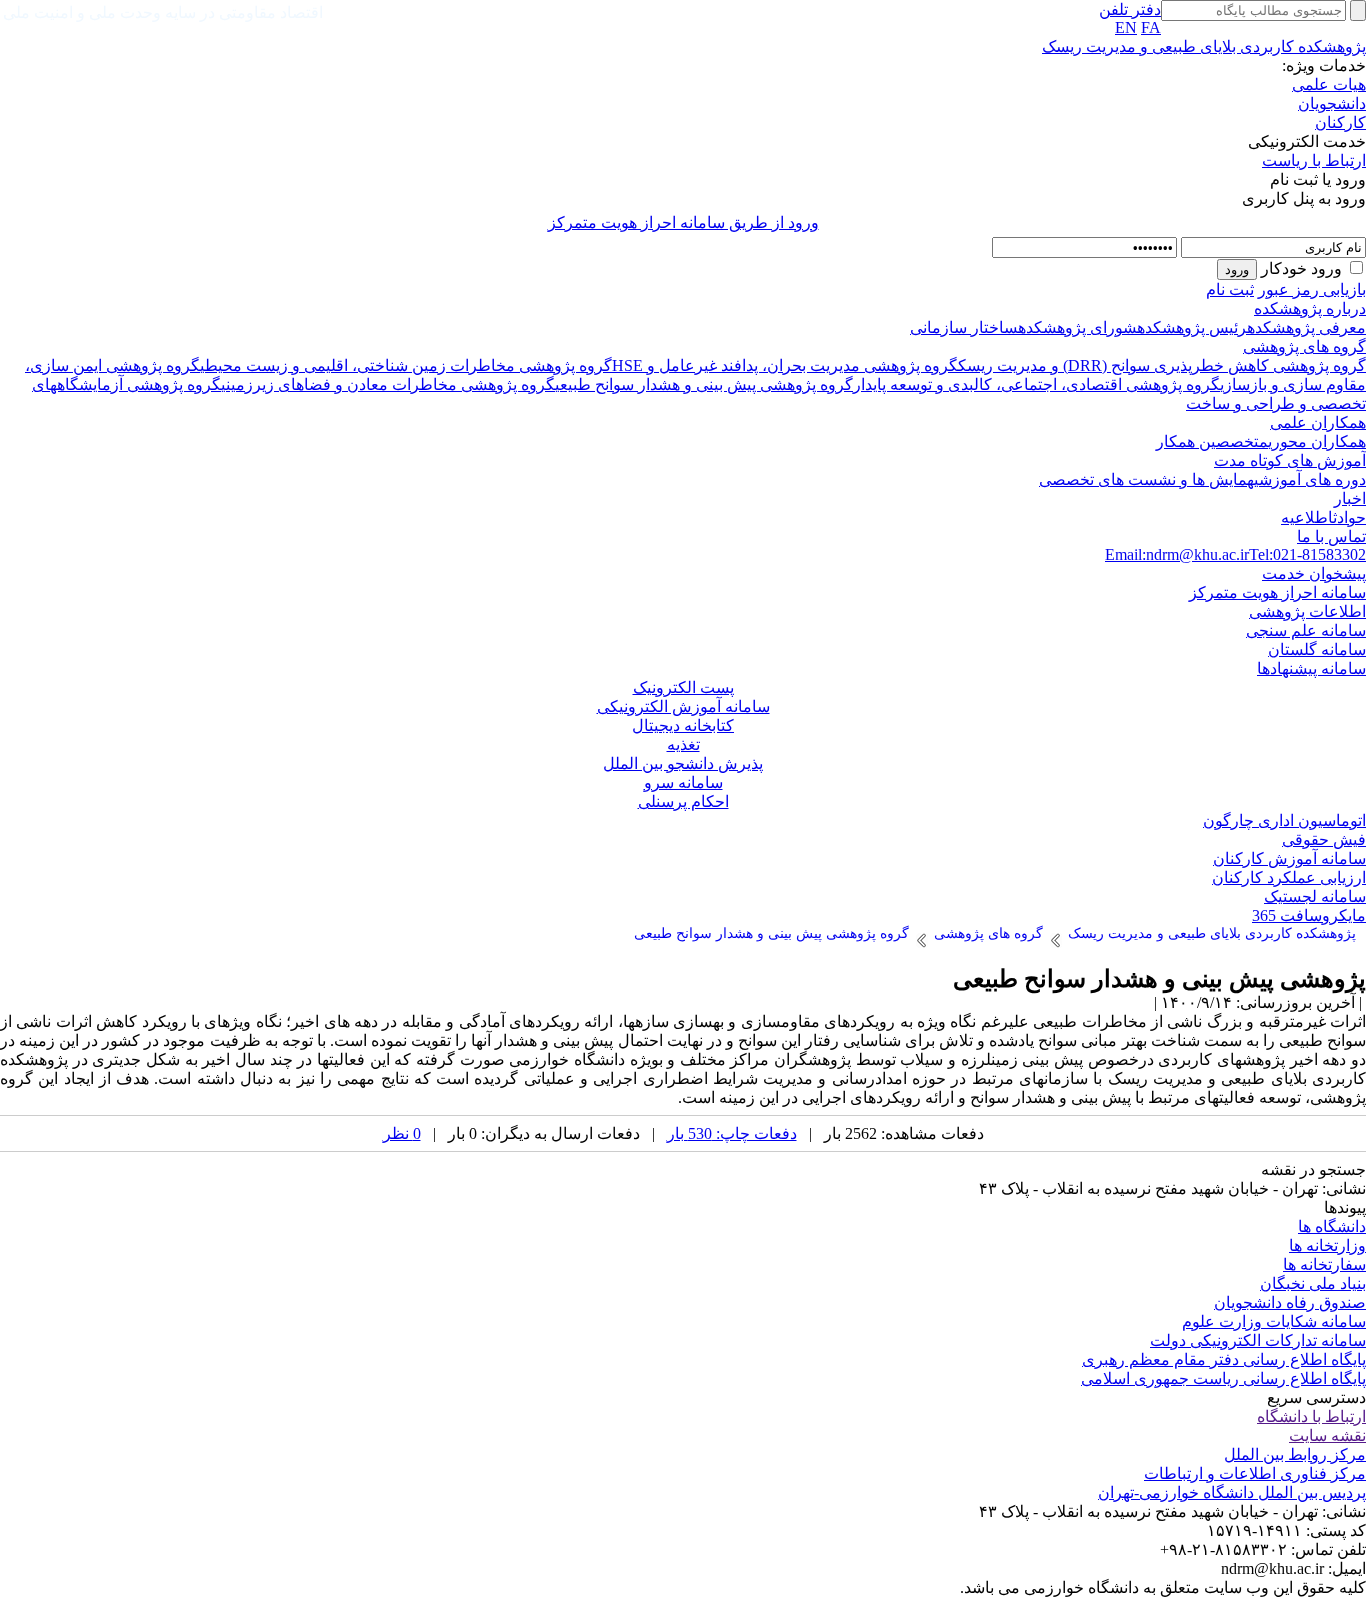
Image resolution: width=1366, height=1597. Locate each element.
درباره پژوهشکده (1310, 308)
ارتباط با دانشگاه (1311, 1416)
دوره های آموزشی (1310, 479)
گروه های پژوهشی (1304, 346)
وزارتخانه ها (1327, 1245)
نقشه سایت (1327, 1435)
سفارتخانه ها (1324, 1264)
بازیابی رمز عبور (1312, 289)
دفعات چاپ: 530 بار (732, 1133)
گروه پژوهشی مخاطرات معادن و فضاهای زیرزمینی (388, 384)
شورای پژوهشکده (1077, 327)
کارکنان (1340, 122)
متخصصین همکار (1212, 441)
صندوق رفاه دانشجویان (1290, 1302)
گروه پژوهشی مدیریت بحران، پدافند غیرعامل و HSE (785, 365)
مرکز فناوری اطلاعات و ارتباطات (1255, 1473)
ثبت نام (1230, 289)
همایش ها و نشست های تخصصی (1146, 479)
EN (1126, 27)
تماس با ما (1331, 536)
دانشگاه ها (1332, 1226)
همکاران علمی (1318, 422)
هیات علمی (1329, 84)
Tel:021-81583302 (1307, 554)
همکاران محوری (1317, 441)
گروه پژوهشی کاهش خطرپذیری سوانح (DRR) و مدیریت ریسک (1162, 365)
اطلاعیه (1307, 517)
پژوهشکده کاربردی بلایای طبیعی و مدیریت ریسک (1204, 46)
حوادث (1349, 517)
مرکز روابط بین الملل (1295, 1454)
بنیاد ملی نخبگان (1313, 1283)
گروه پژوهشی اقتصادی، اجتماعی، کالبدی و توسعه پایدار (1036, 384)
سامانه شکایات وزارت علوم (1274, 1321)
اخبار (1350, 498)
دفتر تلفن (1130, 9)
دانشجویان (1332, 103)
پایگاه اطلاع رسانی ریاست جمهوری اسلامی (1223, 1378)
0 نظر (402, 1133)
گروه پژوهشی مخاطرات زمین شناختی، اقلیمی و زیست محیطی (406, 365)
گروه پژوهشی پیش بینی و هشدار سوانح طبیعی (704, 384)
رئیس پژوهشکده (1192, 327)
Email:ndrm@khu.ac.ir (1177, 554)
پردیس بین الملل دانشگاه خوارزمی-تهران (1232, 1492)
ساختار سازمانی (964, 327)
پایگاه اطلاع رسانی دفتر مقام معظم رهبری (1224, 1359)
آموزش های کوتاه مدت (1290, 460)
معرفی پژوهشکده (1306, 327)
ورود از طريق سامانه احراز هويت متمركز (683, 222)
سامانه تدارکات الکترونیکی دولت (1258, 1340)
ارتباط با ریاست (1314, 160)
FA (1151, 27)
